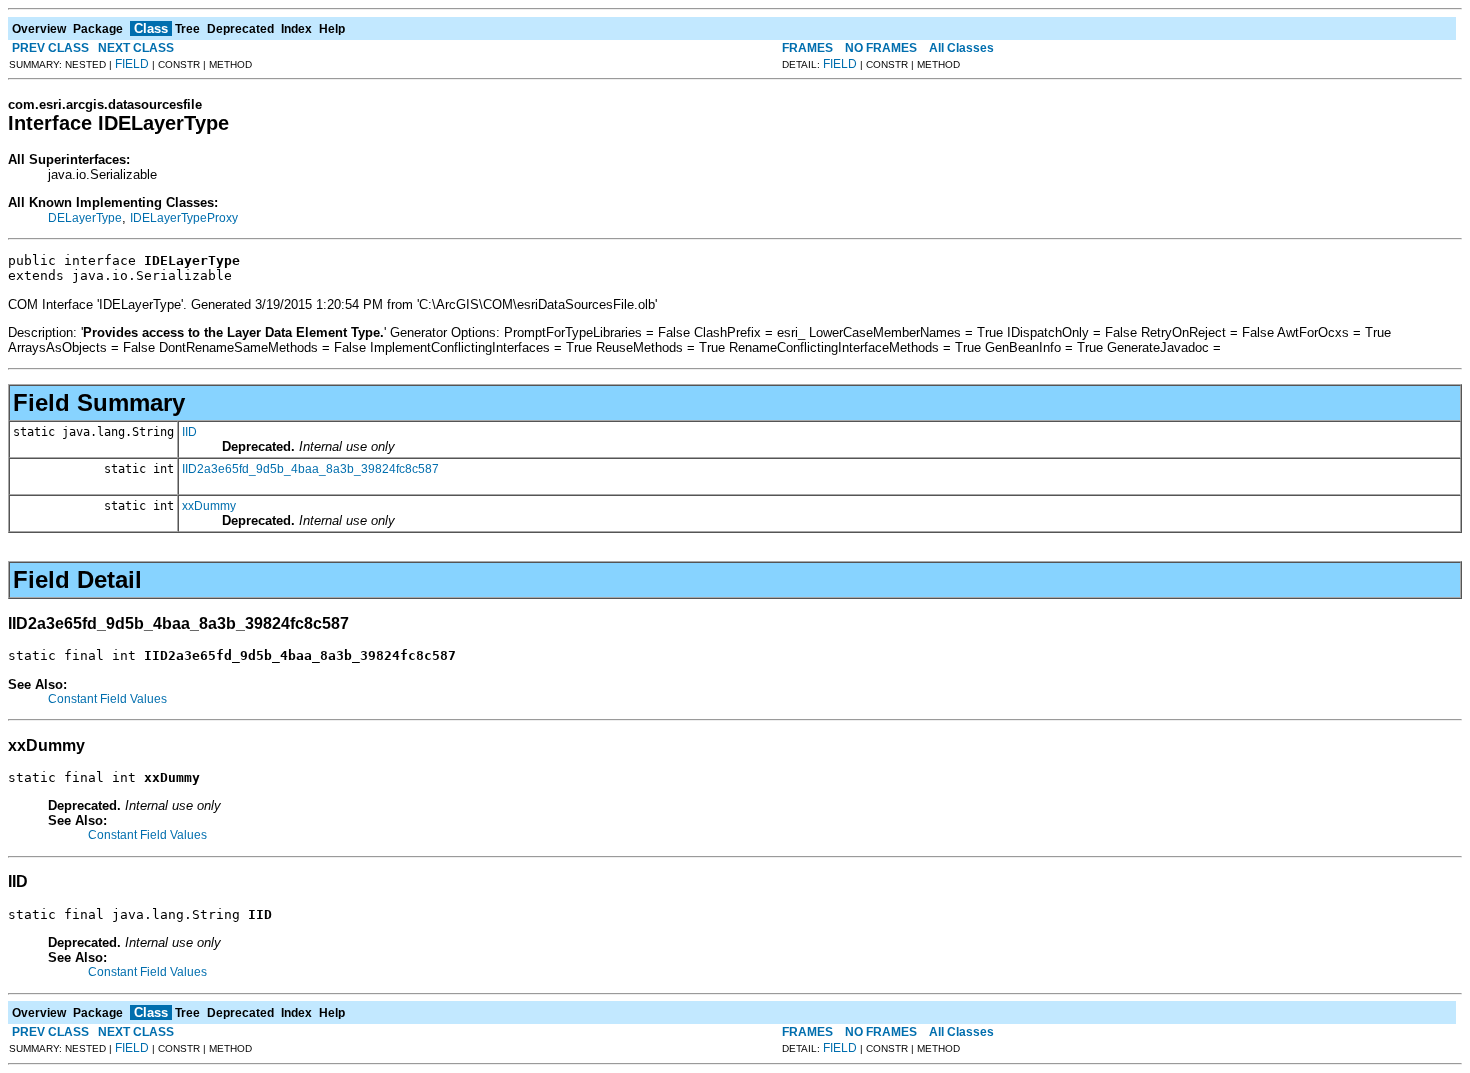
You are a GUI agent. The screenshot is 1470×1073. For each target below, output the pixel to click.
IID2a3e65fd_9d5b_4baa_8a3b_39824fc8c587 (310, 469)
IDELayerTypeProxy (184, 218)
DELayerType (85, 218)
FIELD (132, 64)
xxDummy (209, 506)
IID (189, 432)
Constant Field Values (107, 699)
